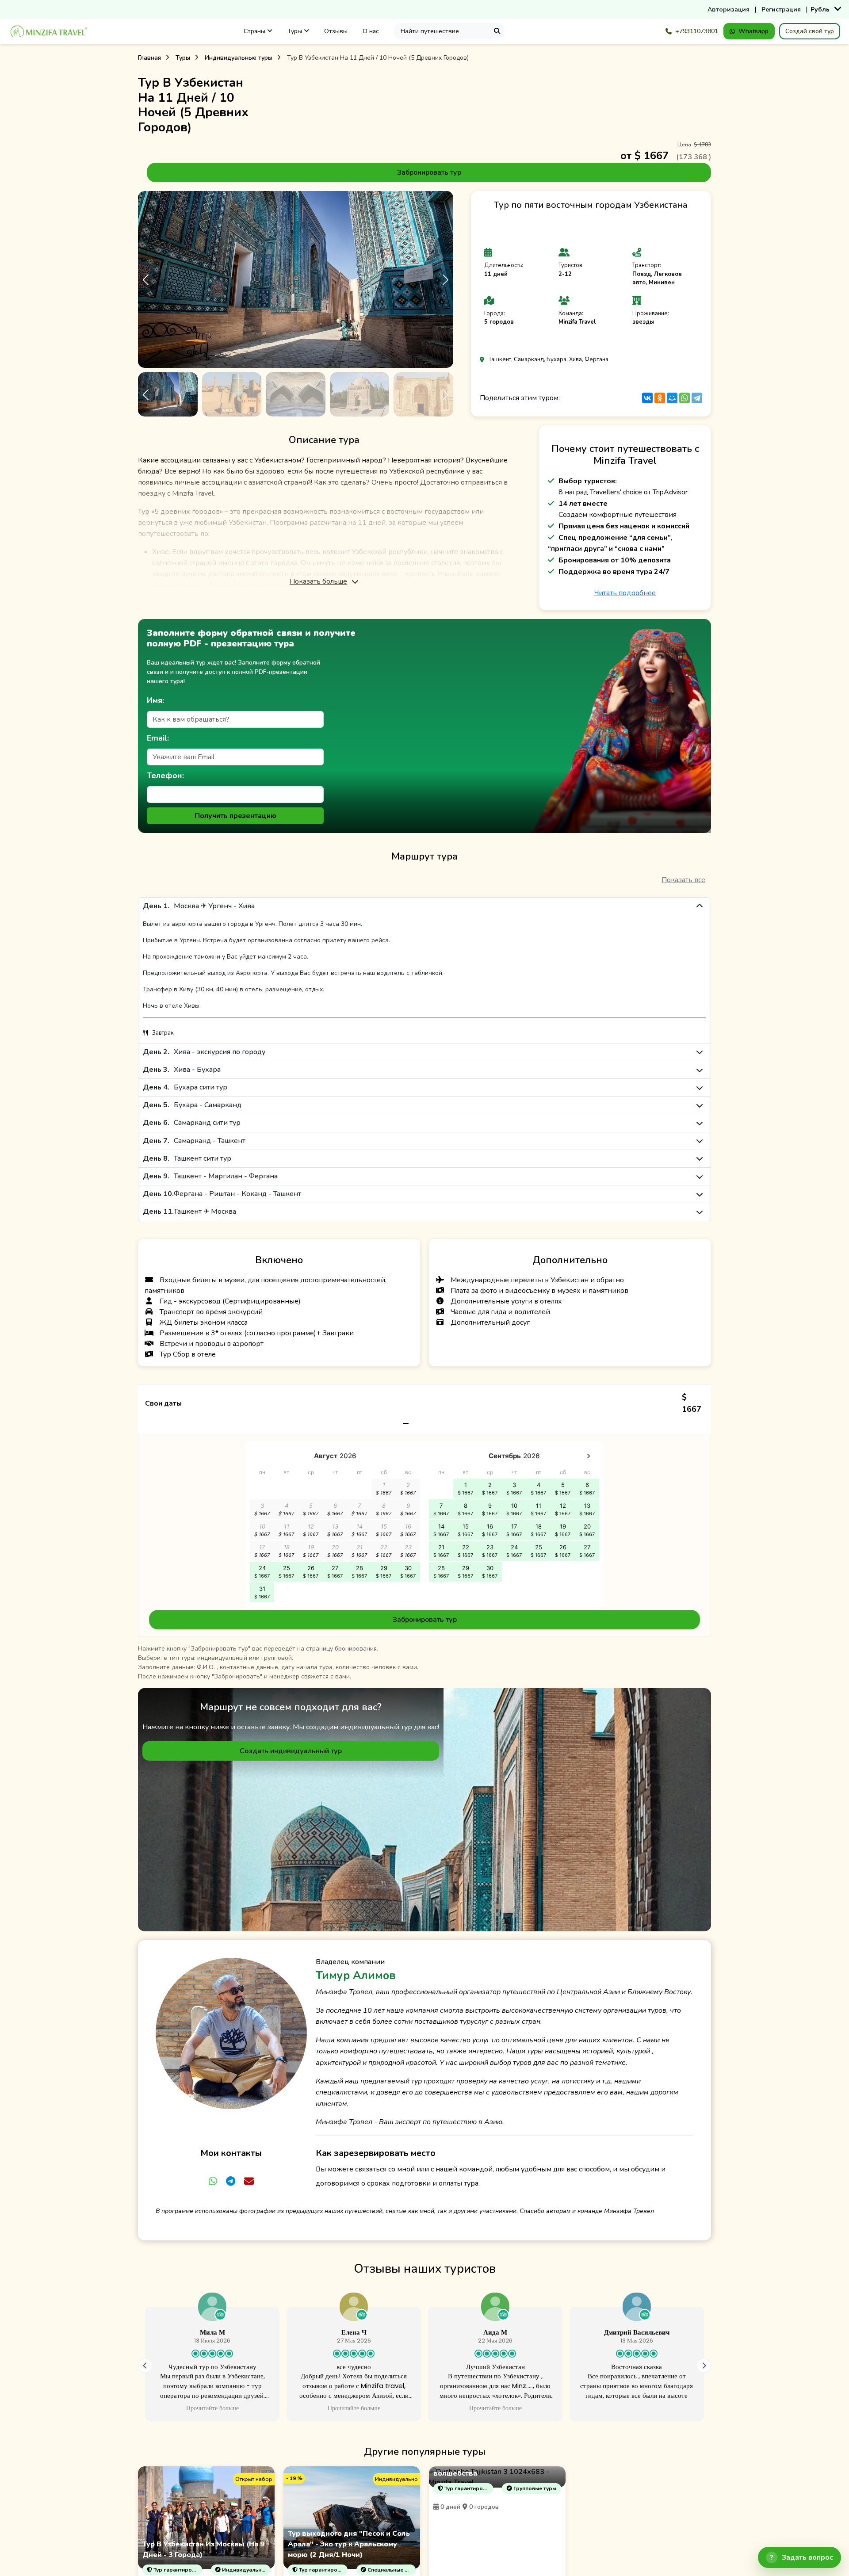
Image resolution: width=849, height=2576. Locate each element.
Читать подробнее (625, 593)
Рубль (820, 10)
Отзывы (336, 31)
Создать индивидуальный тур (291, 1751)
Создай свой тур (810, 31)
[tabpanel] (424, 1511)
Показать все (683, 880)
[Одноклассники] (660, 398)
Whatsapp (753, 31)
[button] (445, 280)
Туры (296, 31)
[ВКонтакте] (647, 398)
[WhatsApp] (685, 398)
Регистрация (781, 10)
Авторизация (729, 10)
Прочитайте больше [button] (142, 2408)
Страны (255, 31)
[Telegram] (697, 398)
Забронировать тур (429, 172)
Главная (149, 58)
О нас (371, 31)
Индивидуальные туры (239, 58)
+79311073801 (697, 31)
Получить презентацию (235, 816)
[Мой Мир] (672, 398)
